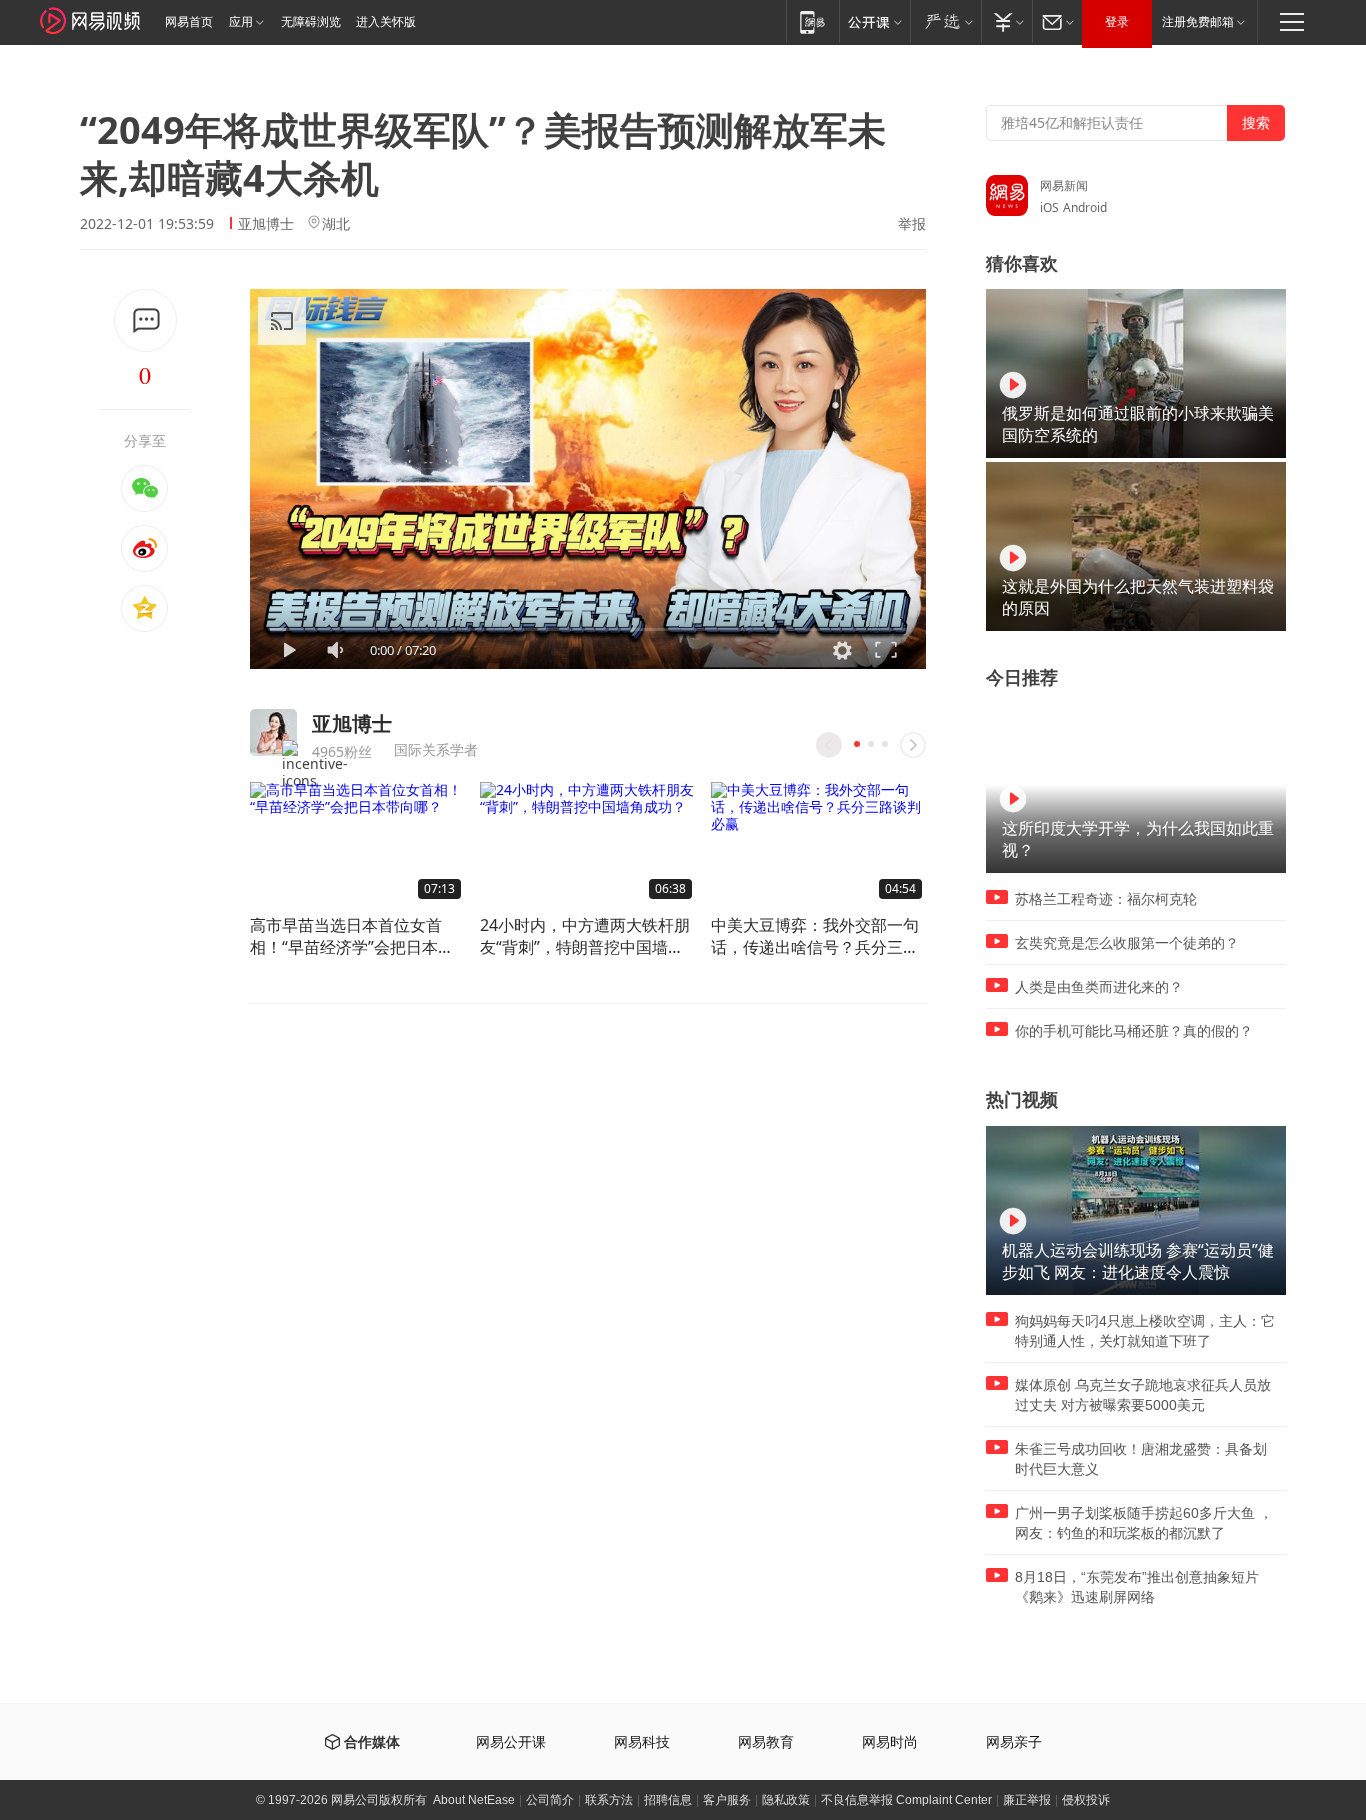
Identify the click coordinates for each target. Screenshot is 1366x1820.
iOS (1049, 207)
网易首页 (189, 22)
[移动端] (812, 21)
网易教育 (766, 1742)
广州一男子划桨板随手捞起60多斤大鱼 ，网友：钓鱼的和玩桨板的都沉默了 (1144, 1523)
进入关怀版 (386, 22)
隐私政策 (786, 1800)
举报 (912, 224)
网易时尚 (890, 1742)
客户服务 (727, 1800)
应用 (241, 22)
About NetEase (474, 1800)
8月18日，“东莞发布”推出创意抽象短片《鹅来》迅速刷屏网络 (1137, 1587)
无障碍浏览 (311, 22)
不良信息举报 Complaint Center (906, 1800)
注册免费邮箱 (1198, 22)
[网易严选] (945, 21)
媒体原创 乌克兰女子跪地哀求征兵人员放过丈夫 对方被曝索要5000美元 (1143, 1395)
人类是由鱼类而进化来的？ (1099, 987)
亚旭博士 (266, 223)
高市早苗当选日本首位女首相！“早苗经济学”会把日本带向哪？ (352, 936)
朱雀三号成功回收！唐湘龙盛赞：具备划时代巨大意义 (1141, 1459)
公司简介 (550, 1800)
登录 (1117, 22)
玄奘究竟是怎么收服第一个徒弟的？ (1127, 943)
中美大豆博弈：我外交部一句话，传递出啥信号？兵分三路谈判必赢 (815, 936)
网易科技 (642, 1742)
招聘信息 (668, 1800)
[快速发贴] (145, 320)
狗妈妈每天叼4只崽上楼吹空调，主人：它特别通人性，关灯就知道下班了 (1145, 1331)
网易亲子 (1014, 1742)
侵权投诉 (1086, 1800)
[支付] (1006, 21)
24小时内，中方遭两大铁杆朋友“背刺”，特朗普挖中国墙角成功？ (585, 936)
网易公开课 (511, 1742)
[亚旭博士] (273, 732)
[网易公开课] (874, 21)
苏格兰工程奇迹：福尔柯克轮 (1106, 899)
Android (1085, 207)
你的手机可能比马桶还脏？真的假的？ (1134, 1031)
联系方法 (609, 1800)
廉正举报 (1027, 1800)
